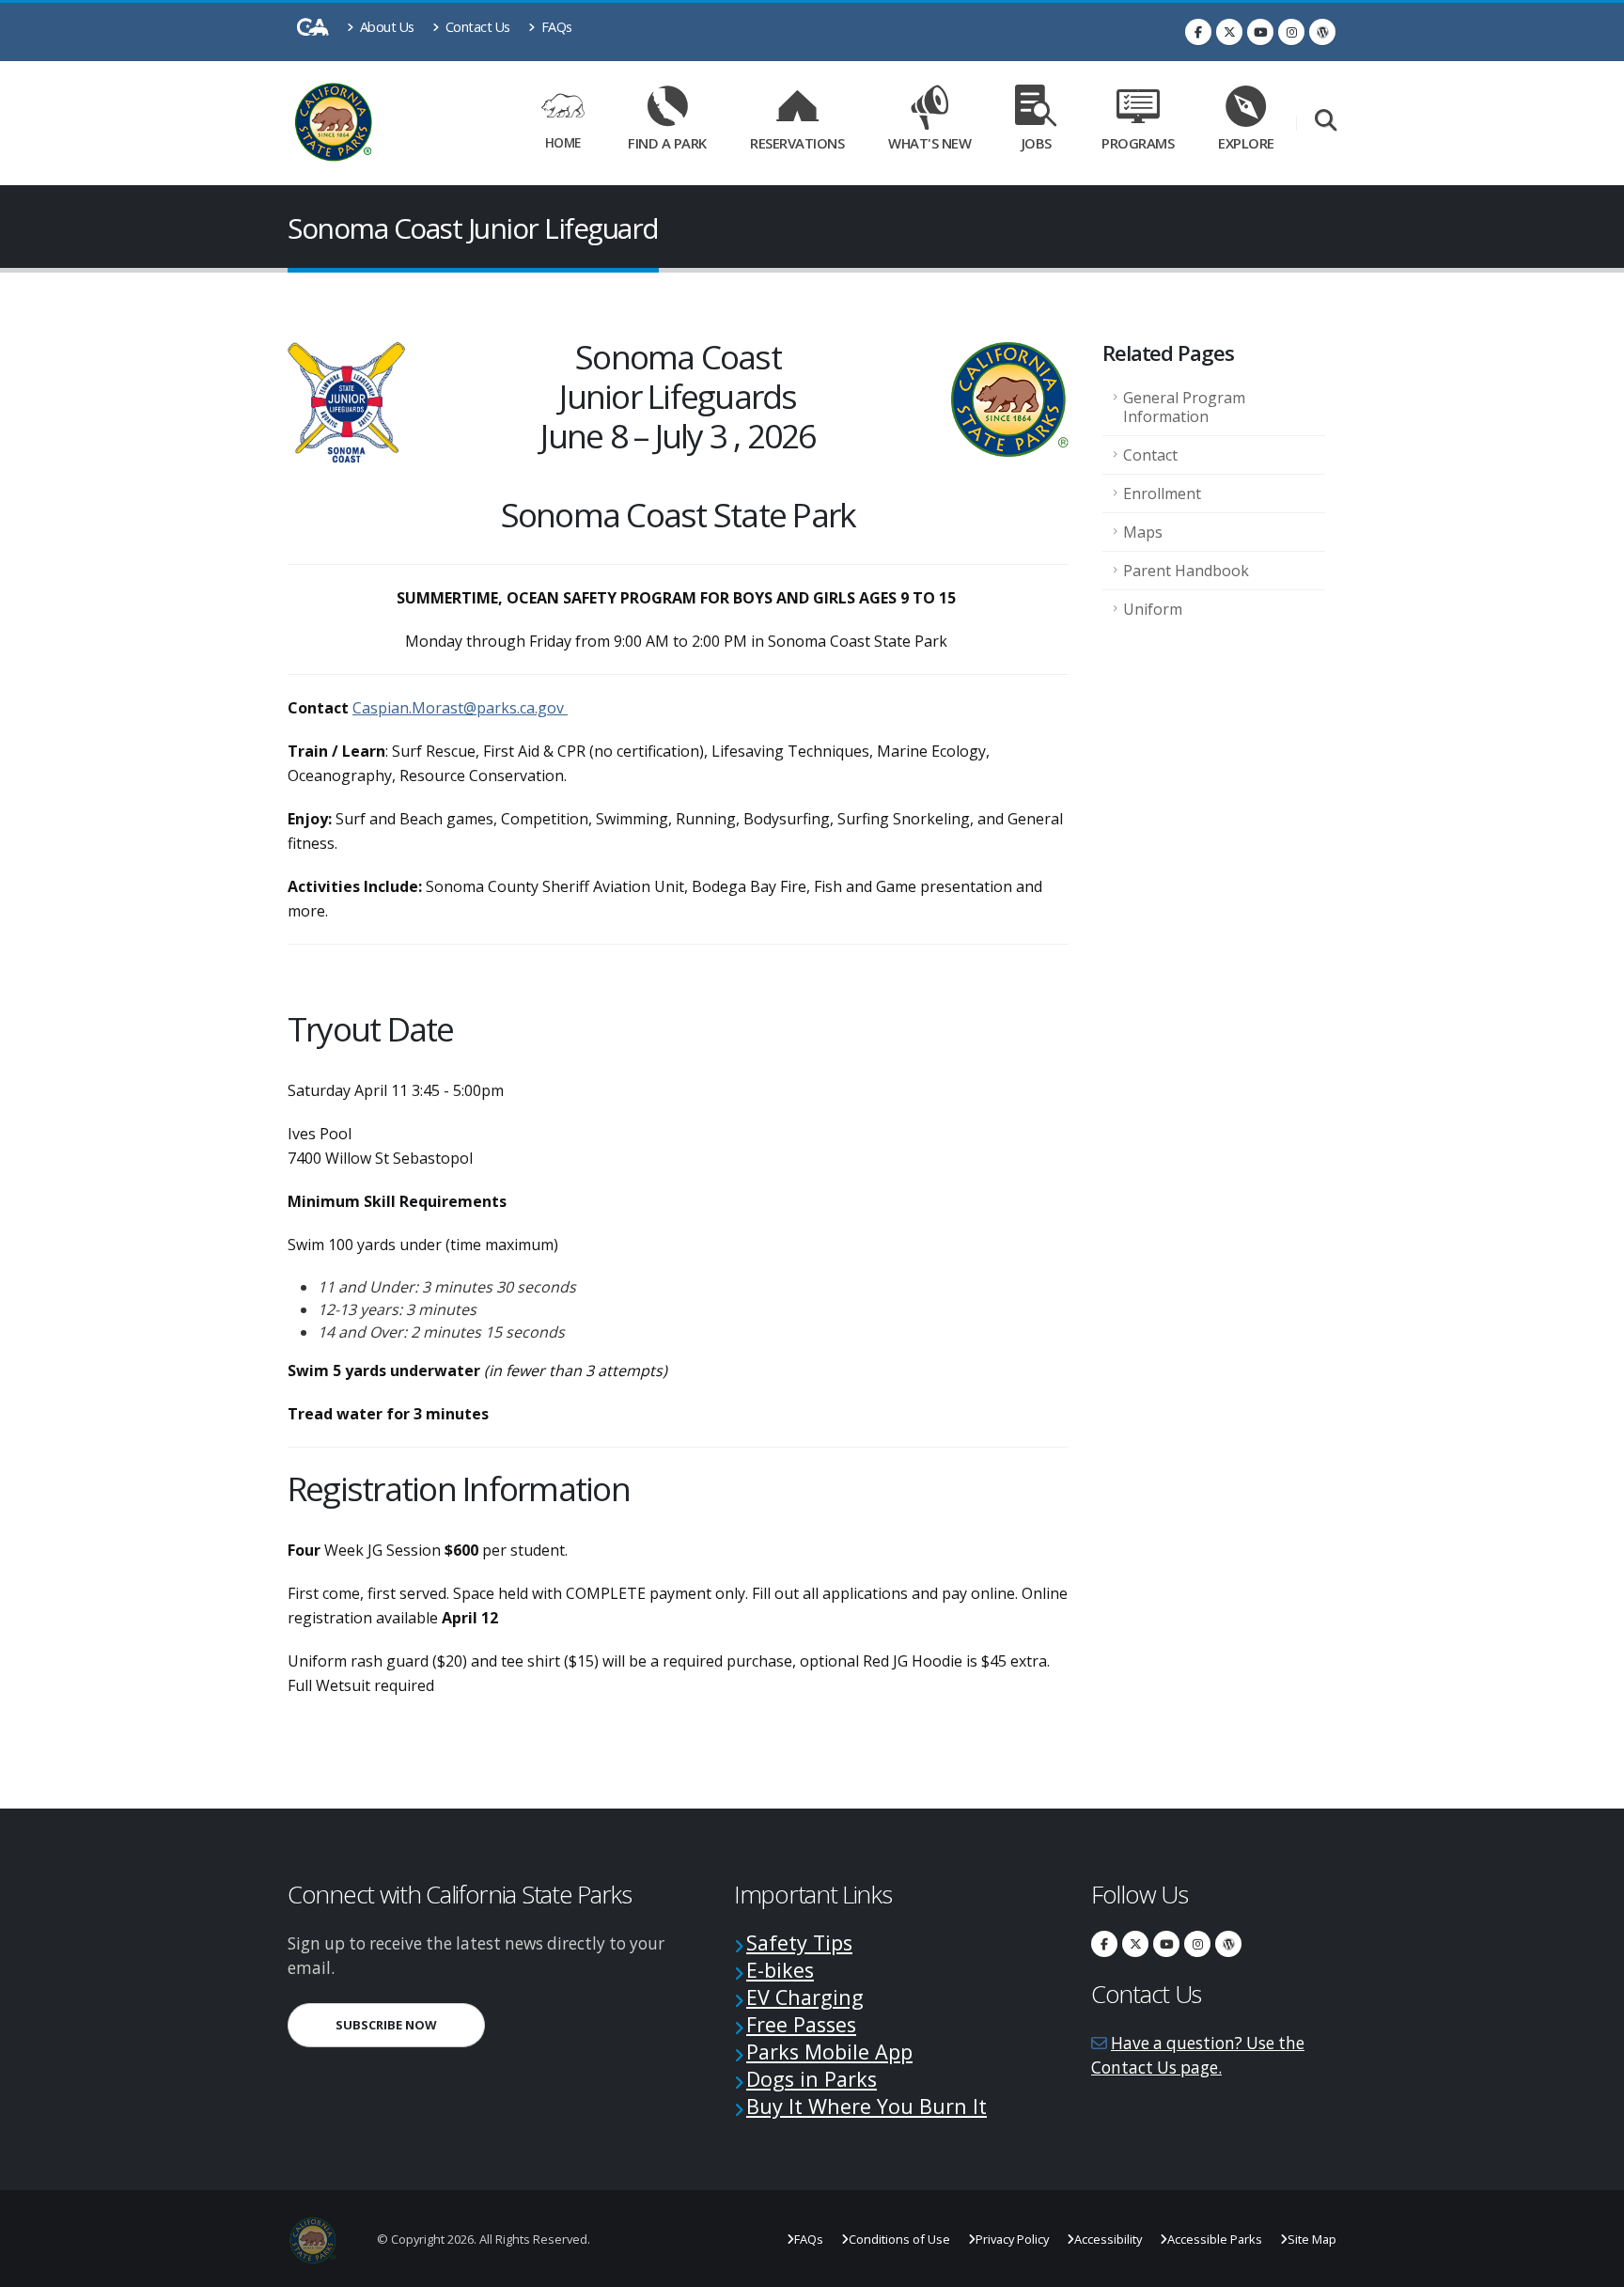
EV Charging (805, 1997)
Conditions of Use (899, 2239)
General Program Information (1184, 407)
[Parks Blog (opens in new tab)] (1322, 32)
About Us (385, 27)
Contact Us (476, 27)
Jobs (1037, 143)
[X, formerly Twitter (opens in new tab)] (1229, 32)
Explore (1246, 143)
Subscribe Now (410, 2024)
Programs (1138, 143)
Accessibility (1108, 2239)
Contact (1150, 455)
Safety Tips (799, 1942)
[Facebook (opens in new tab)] (1198, 32)
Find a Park (667, 143)
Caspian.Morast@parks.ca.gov (458, 708)
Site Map (1312, 2239)
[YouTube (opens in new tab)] (1260, 32)
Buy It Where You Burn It (867, 2106)
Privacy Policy (1012, 2239)
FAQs (555, 27)
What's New (929, 143)
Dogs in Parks (812, 2079)
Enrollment (1162, 493)
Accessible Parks (1215, 2239)
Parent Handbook (1186, 571)
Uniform (1153, 609)
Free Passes (801, 2024)
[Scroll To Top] (1591, 2266)
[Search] (1326, 122)
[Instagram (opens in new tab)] (1291, 32)
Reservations (804, 140)
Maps (1143, 532)
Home (563, 142)
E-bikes (780, 1970)
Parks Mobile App (829, 2052)
